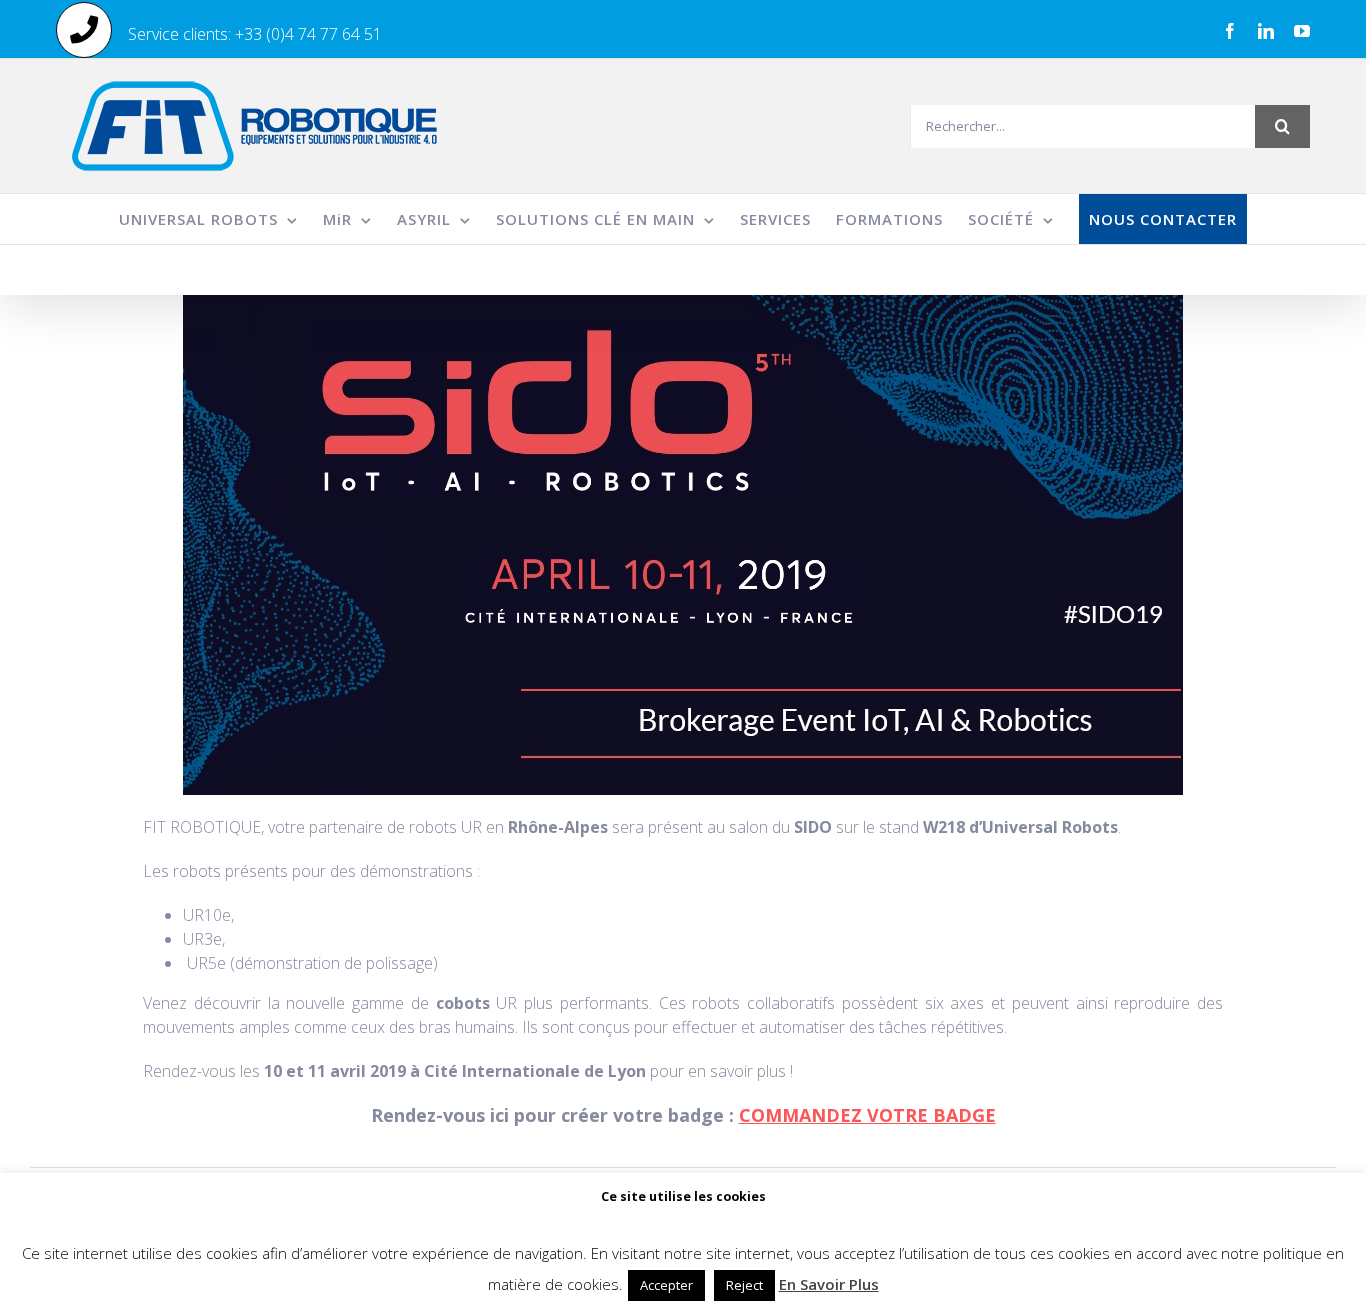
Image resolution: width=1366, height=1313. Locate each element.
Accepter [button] (666, 1285)
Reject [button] (744, 1285)
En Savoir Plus (829, 1284)
